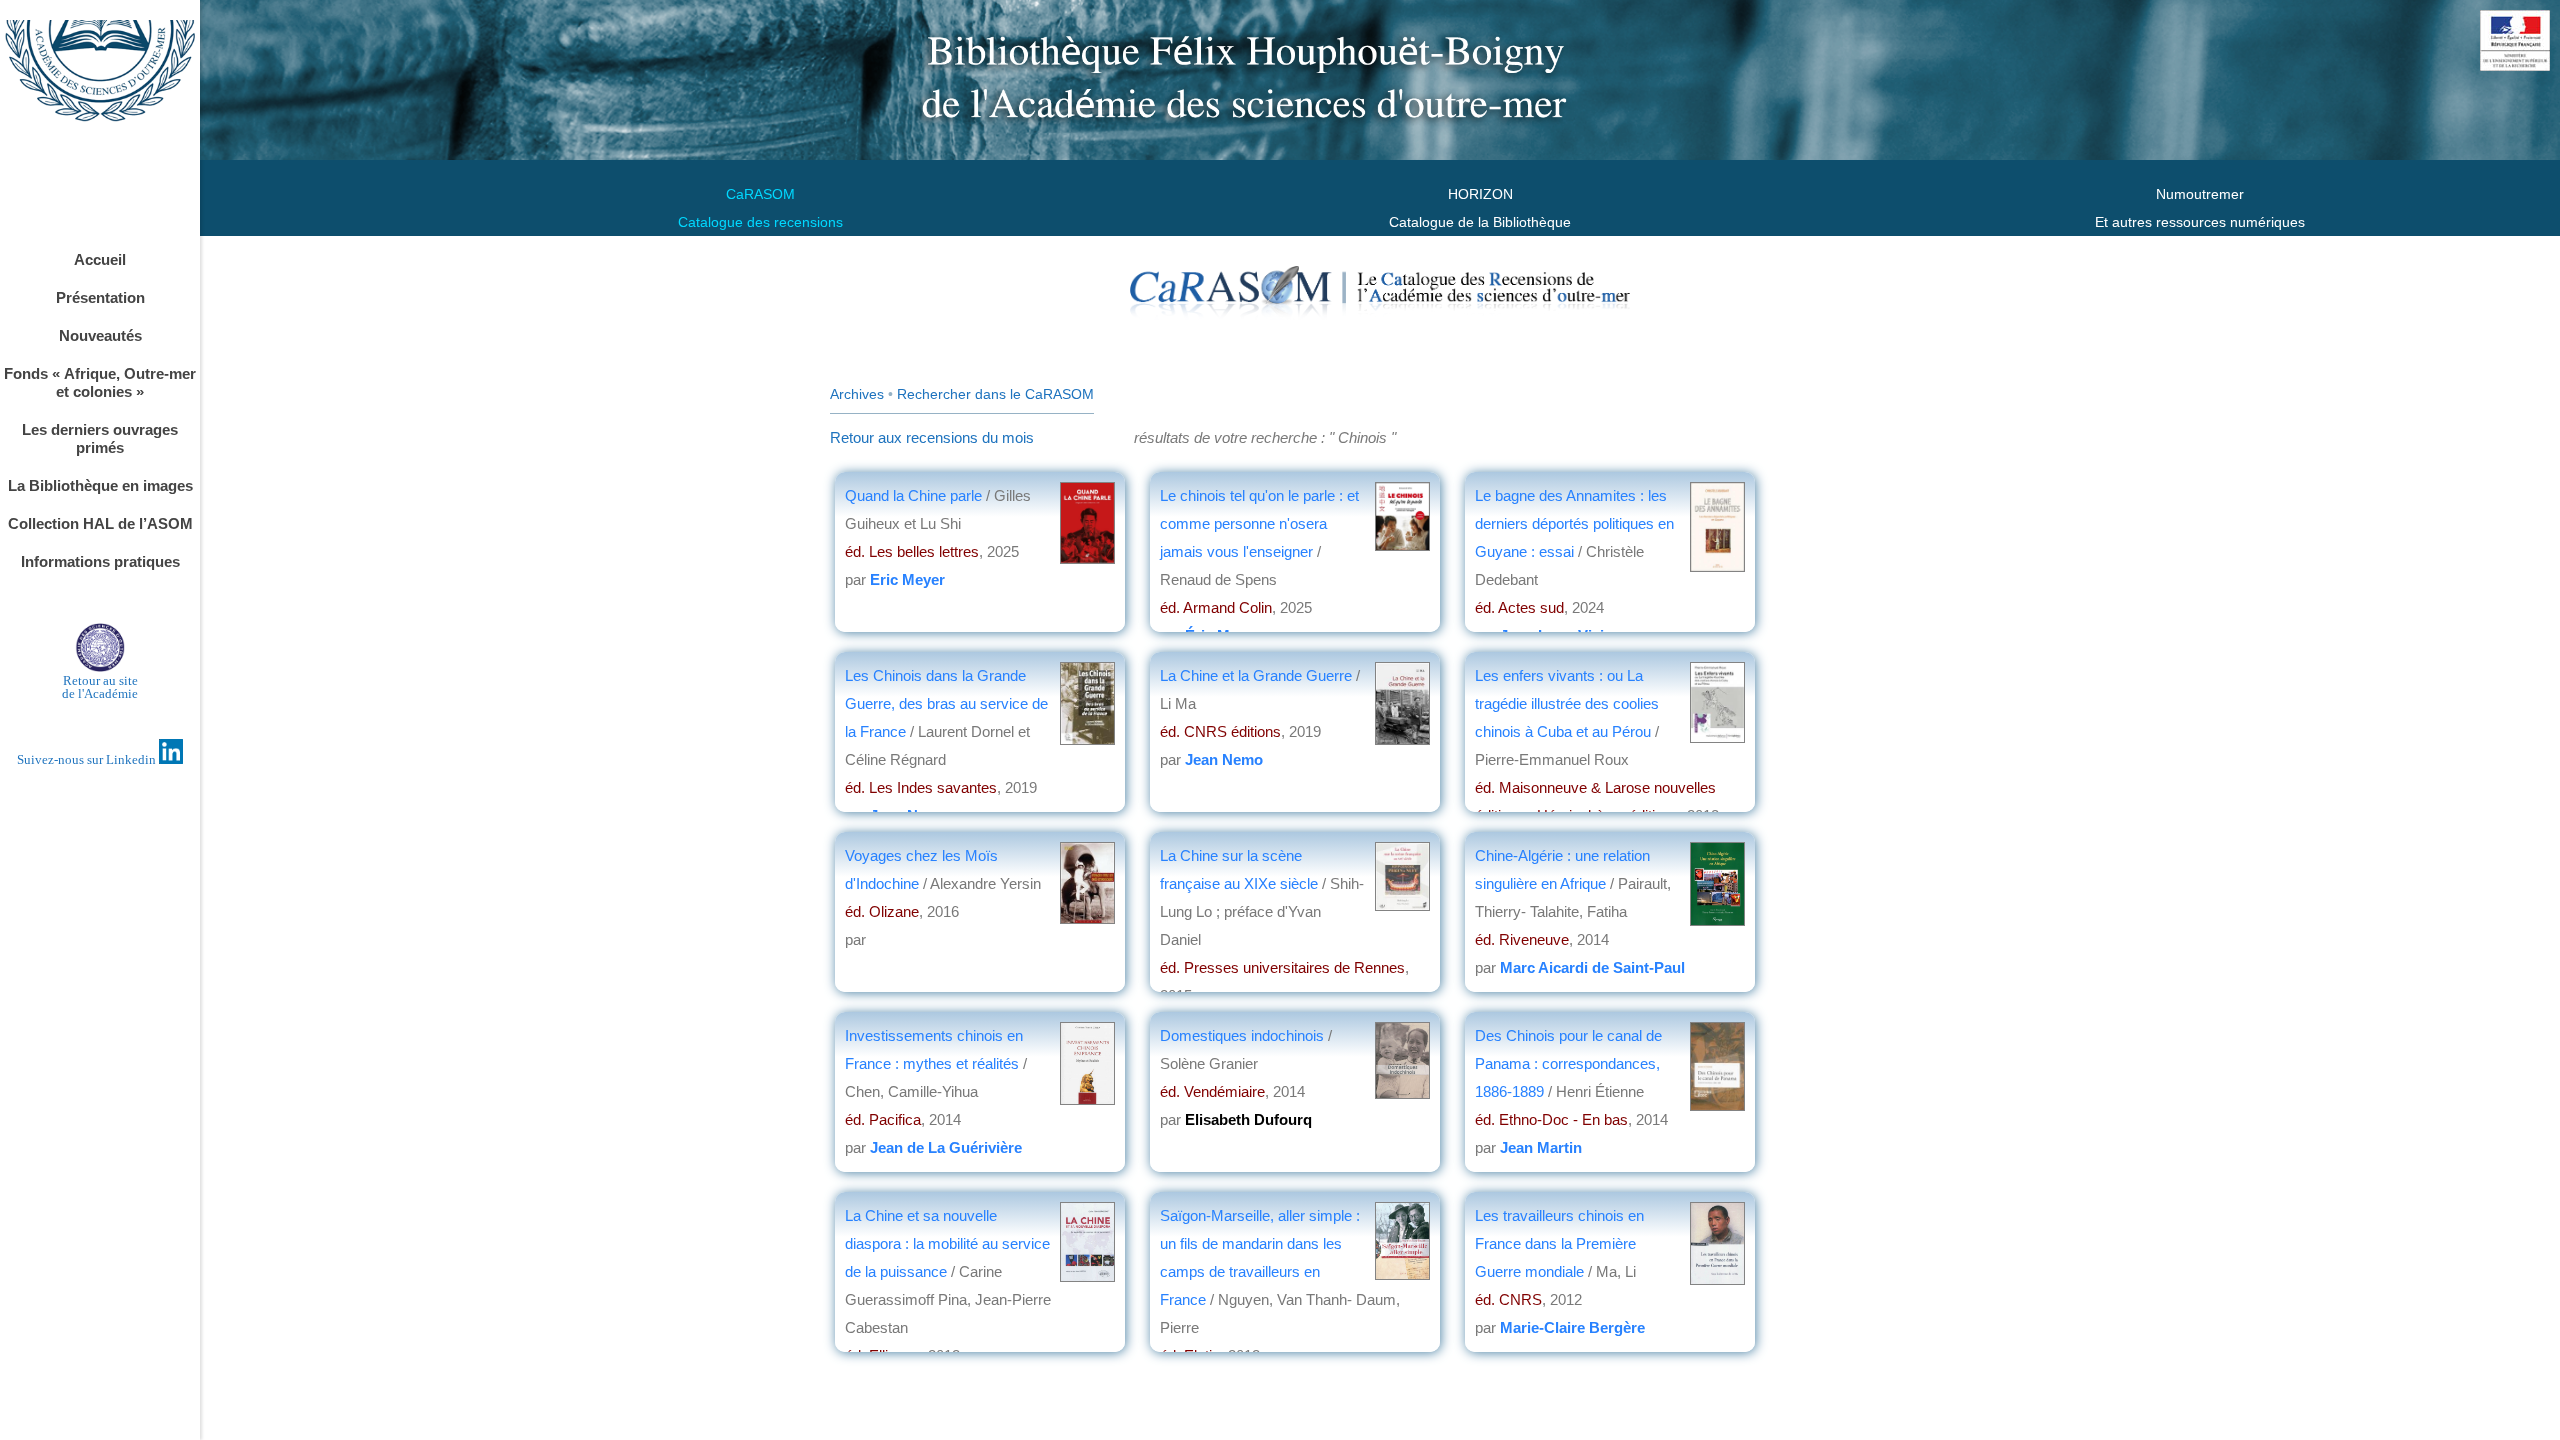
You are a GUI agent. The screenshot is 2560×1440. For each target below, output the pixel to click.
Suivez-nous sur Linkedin (88, 759)
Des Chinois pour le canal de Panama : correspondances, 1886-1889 (1568, 1063)
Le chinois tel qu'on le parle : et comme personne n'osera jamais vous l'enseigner (1259, 523)
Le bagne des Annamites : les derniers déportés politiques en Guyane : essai (1574, 523)
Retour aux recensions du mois (932, 437)
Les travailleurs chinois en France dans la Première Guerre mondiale (1559, 1243)
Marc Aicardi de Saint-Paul (1592, 967)
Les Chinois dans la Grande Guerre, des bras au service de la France (946, 703)
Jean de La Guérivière (946, 1147)
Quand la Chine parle (915, 495)
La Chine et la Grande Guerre (1256, 675)
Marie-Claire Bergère (1572, 1327)
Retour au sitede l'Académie (100, 687)
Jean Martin (1541, 1147)
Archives (857, 394)
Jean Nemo (1224, 759)
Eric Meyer (907, 579)
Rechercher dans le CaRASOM (995, 394)
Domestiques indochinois (1242, 1035)
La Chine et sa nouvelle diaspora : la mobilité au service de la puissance (947, 1243)
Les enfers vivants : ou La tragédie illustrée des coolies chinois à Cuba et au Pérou (1567, 703)
